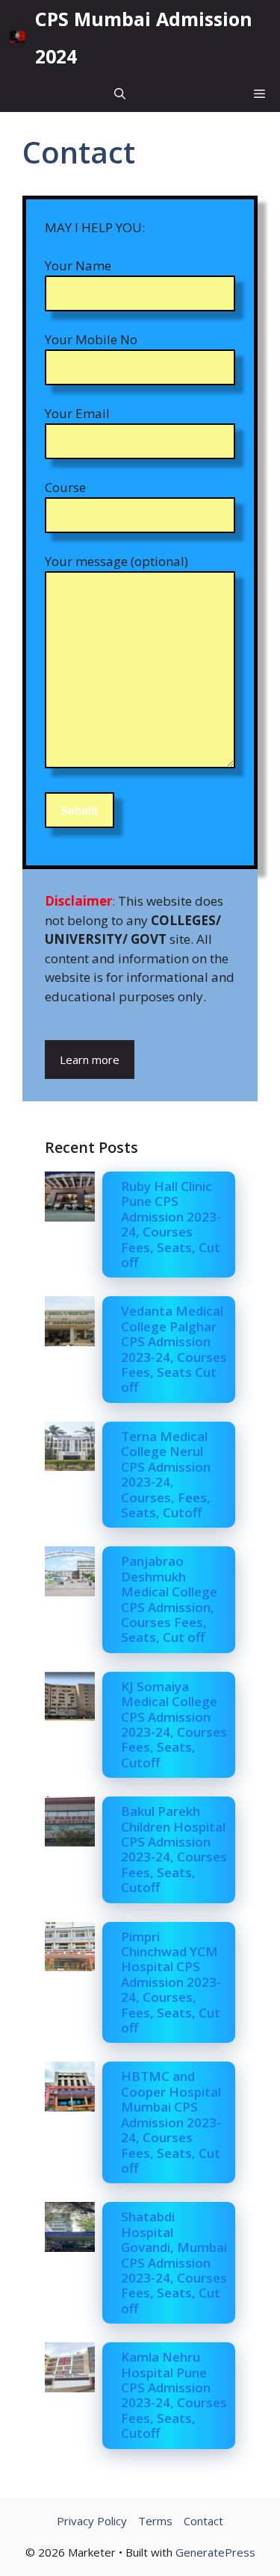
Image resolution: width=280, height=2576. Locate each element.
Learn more (90, 1060)
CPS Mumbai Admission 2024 (144, 37)
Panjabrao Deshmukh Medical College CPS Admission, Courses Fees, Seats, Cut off (169, 1599)
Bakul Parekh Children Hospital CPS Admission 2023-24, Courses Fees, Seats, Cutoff (174, 1849)
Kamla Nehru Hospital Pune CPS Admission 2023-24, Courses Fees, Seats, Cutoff (174, 2395)
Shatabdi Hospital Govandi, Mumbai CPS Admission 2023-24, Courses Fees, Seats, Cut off (174, 2262)
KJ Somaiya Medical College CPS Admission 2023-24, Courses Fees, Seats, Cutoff (174, 1724)
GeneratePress (215, 2552)
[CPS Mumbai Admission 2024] (18, 37)
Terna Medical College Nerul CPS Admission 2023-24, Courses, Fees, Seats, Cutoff (166, 1474)
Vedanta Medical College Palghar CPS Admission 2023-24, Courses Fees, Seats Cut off (174, 1349)
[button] (120, 93)
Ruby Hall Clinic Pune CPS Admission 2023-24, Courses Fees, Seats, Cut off (171, 1224)
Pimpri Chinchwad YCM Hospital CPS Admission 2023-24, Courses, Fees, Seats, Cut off (171, 1982)
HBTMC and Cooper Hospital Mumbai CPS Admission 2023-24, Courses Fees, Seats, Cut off (171, 2122)
